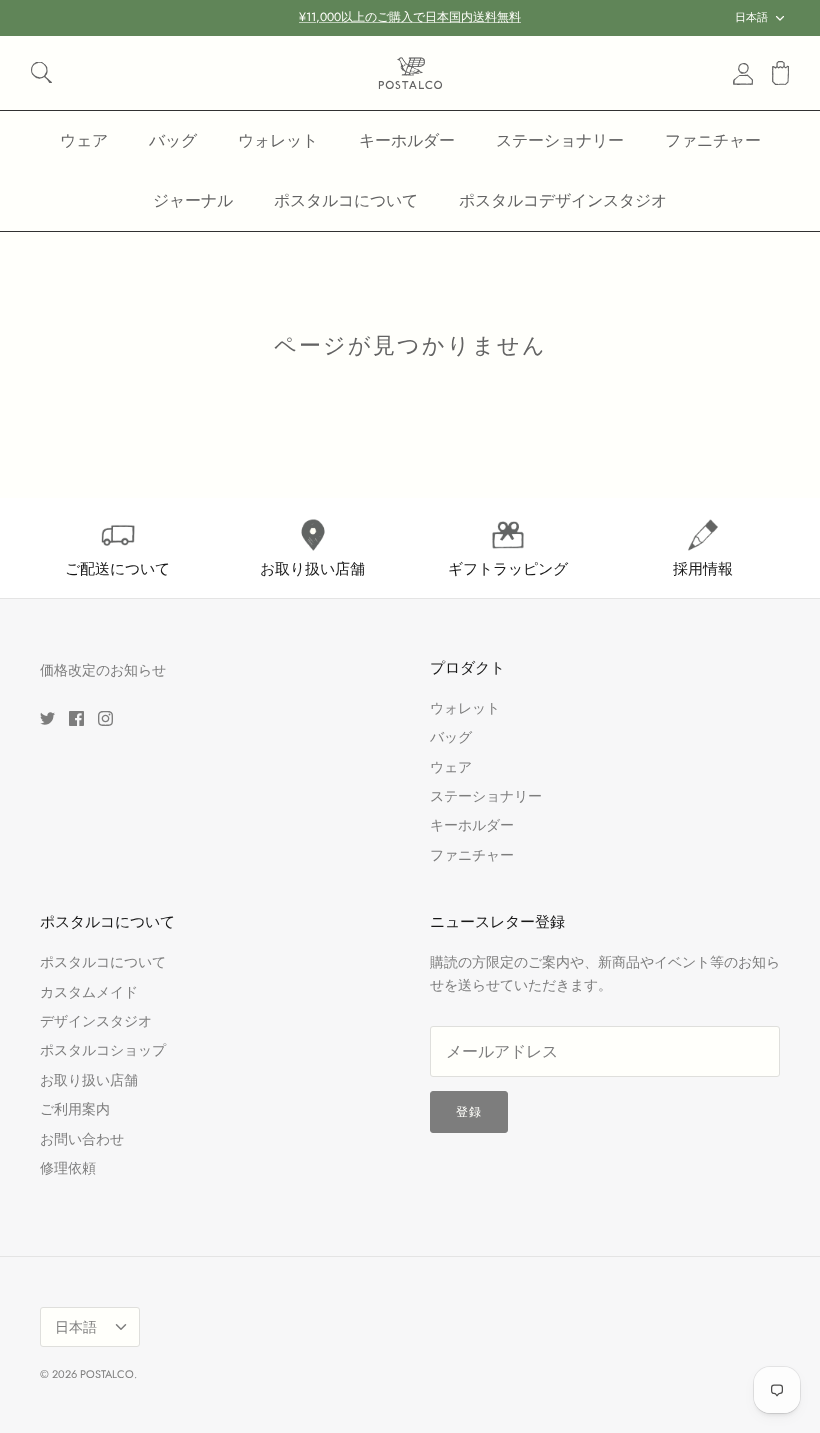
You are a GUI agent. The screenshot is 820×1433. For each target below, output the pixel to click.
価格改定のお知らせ (103, 670)
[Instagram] (105, 718)
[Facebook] (76, 718)
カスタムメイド (89, 992)
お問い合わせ (82, 1139)
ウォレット (278, 140)
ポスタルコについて (346, 200)
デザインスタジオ (96, 1021)
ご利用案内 (75, 1109)
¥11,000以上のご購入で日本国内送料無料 (410, 17)
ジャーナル (193, 200)
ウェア (84, 140)
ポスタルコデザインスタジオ (563, 200)
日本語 (751, 17)
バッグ (173, 140)
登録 (469, 1112)
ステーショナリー (560, 140)
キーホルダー (407, 140)
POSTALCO (107, 1374)
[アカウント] (739, 73)
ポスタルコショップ (103, 1050)
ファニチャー (713, 140)
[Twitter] (47, 718)
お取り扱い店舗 (89, 1080)
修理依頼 (68, 1168)
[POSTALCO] (410, 73)
